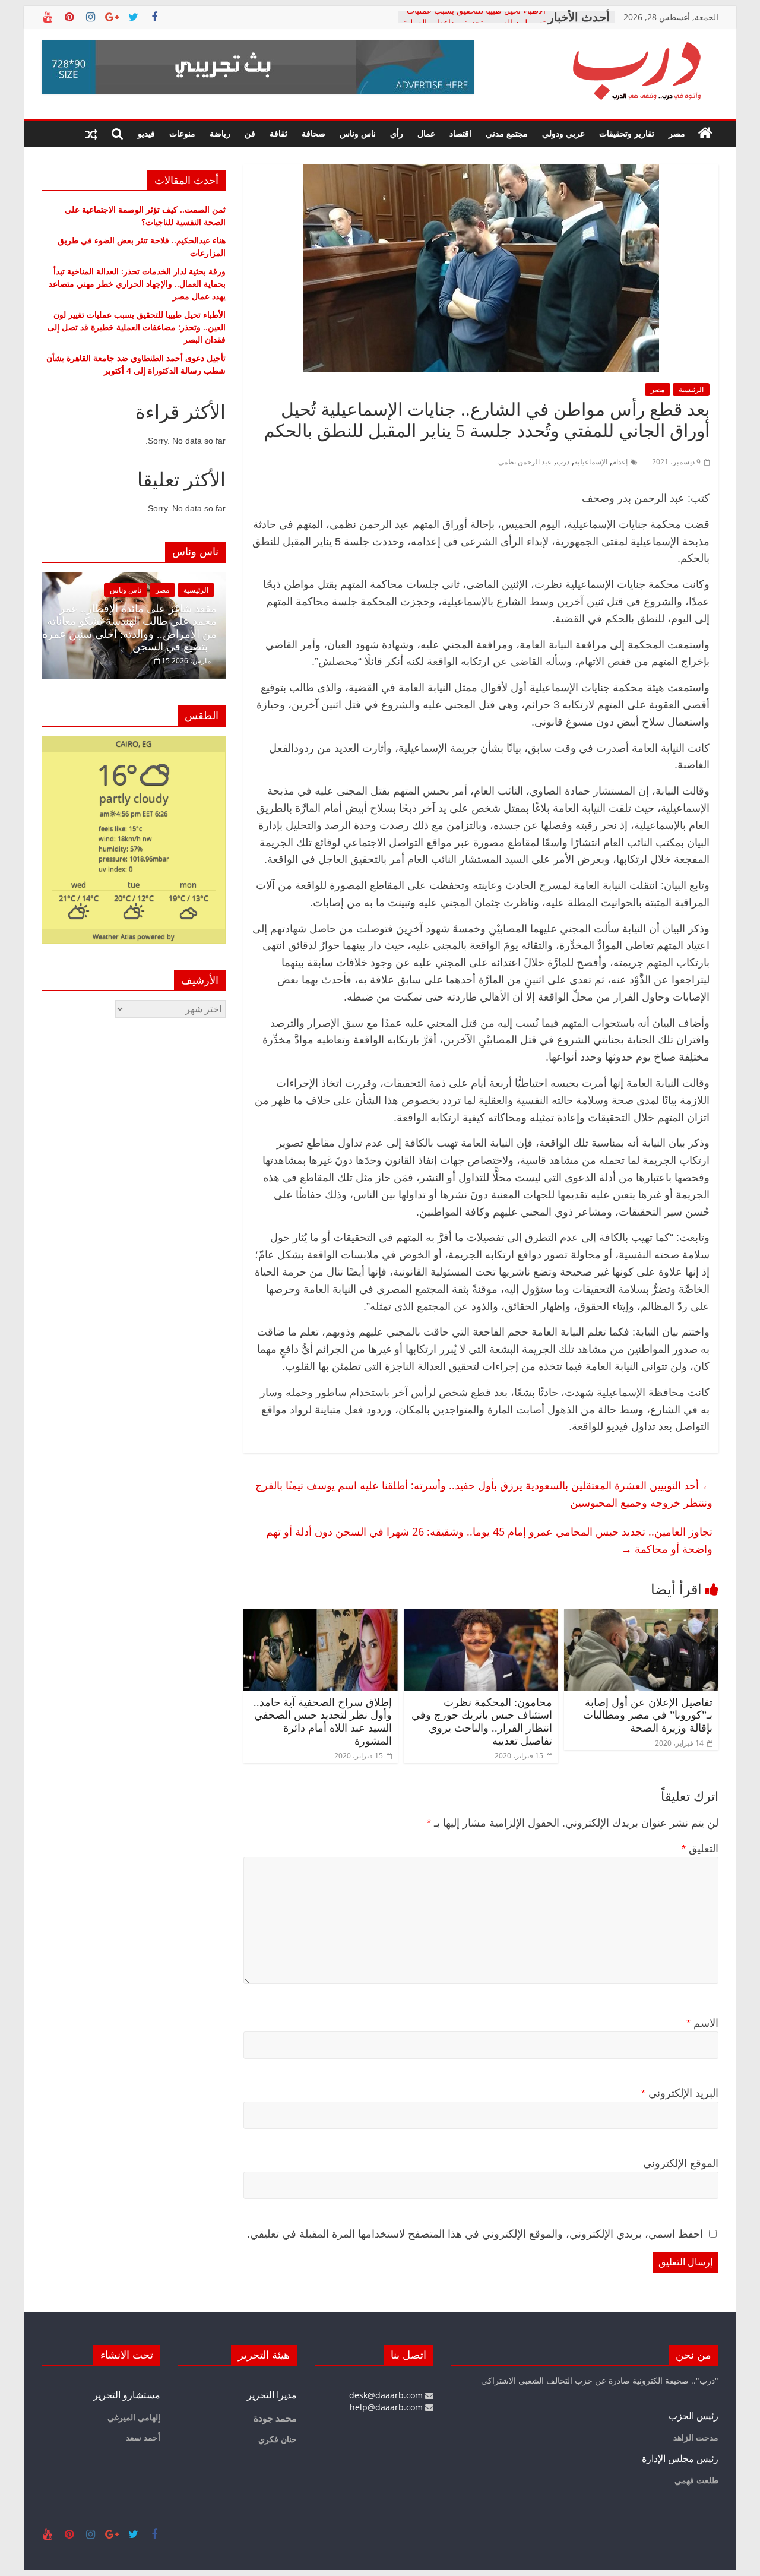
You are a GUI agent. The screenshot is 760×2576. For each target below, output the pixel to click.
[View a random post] (91, 134)
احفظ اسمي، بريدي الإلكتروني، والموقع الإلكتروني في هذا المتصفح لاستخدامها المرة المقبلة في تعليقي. (475, 2234)
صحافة (313, 133)
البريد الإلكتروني (680, 2093)
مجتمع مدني (507, 133)
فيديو (146, 133)
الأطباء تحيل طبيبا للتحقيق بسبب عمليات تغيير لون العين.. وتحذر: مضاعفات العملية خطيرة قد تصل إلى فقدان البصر (137, 327)
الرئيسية (691, 389)
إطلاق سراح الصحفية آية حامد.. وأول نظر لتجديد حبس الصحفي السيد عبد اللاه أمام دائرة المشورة (323, 1722)
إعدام (620, 462)
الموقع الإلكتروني (681, 2163)
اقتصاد (460, 133)
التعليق (700, 1849)
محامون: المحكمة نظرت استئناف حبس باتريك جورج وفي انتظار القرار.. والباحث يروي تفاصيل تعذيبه (482, 1722)
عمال (426, 133)
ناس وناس (358, 133)
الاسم (702, 2023)
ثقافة (278, 133)
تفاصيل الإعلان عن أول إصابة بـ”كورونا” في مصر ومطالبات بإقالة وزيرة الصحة (648, 1715)
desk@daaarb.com (387, 2395)
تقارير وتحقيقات (627, 133)
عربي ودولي (563, 133)
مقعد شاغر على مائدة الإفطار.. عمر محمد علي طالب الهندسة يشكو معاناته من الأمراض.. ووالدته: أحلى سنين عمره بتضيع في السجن (129, 628)
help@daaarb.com (387, 2407)
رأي (397, 133)
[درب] (705, 134)
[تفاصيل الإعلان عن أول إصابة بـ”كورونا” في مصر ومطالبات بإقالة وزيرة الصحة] (641, 1616)
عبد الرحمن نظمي (525, 462)
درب (563, 462)
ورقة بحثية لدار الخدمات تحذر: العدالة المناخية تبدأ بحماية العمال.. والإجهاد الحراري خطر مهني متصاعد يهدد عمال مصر (137, 284)
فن (250, 133)
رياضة (220, 133)
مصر (677, 133)
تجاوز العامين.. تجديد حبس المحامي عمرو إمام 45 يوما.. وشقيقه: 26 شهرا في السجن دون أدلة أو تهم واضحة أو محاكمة (489, 1540)
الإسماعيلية (591, 462)
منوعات (182, 133)
